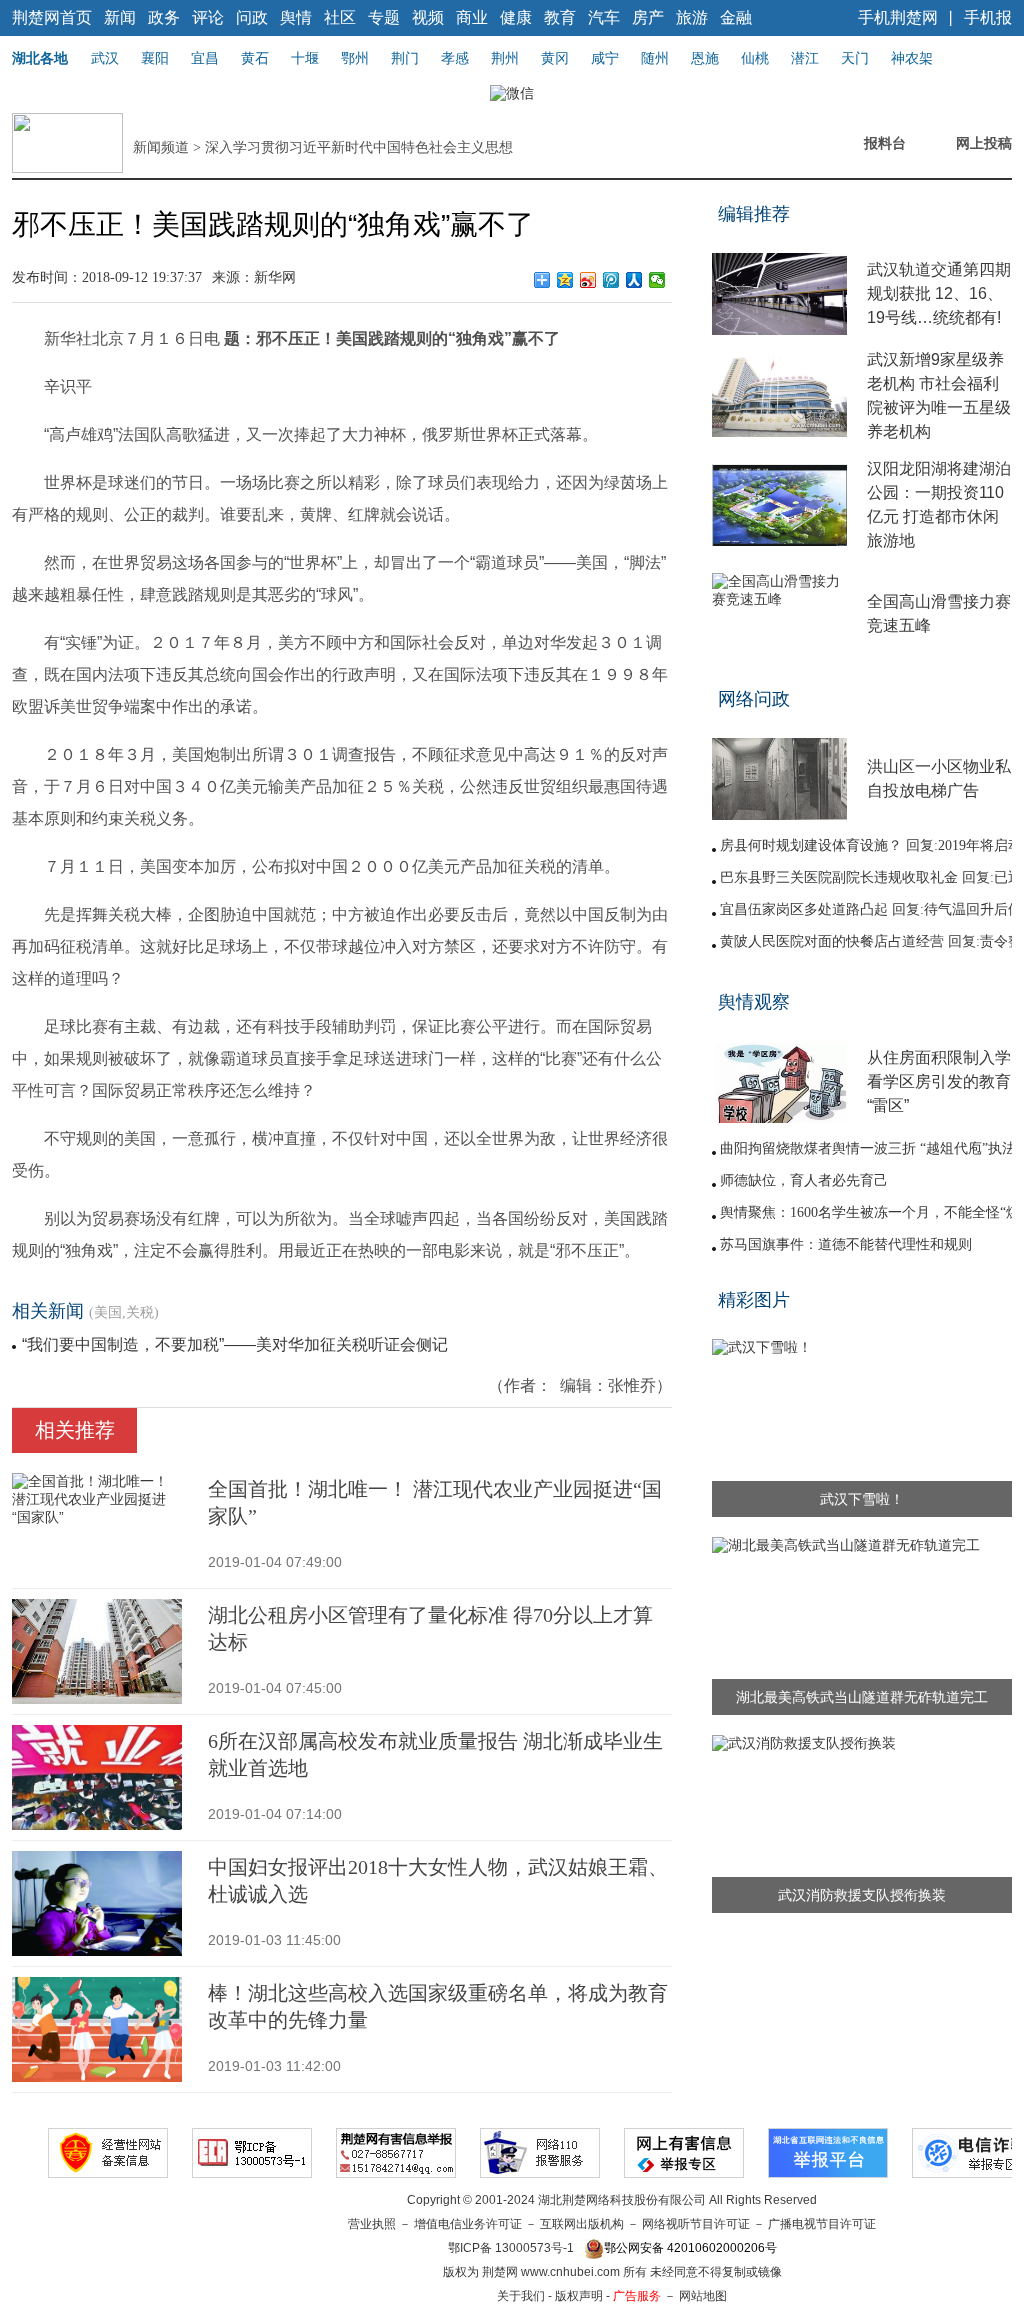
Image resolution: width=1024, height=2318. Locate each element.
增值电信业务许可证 (468, 2224)
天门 (855, 58)
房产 (648, 17)
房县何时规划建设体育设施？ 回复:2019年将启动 (871, 845)
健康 (516, 17)
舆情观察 (754, 1002)
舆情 (296, 17)
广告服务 (637, 2296)
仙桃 (755, 58)
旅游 (692, 17)
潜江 (805, 58)
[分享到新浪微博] (588, 280)
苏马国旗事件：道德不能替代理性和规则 (846, 1244)
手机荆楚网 (898, 17)
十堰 (305, 58)
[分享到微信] (657, 280)
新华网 (275, 277)
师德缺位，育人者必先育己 (804, 1180)
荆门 (405, 58)
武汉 (105, 58)
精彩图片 (754, 1300)
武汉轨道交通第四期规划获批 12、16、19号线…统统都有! (939, 293)
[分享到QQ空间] (565, 280)
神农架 (912, 58)
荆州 (505, 58)
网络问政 (754, 699)
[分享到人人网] (634, 280)
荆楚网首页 (52, 17)
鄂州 (355, 58)
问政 (252, 17)
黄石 (255, 58)
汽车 (604, 17)
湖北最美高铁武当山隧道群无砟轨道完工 (862, 1697)
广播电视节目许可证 (822, 2224)
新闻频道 (161, 147)
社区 (340, 17)
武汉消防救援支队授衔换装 (862, 1895)
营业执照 (372, 2224)
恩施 (705, 58)
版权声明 (579, 2296)
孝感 (455, 58)
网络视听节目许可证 (696, 2224)
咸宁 (605, 58)
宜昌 (205, 58)
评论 (208, 17)
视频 (428, 17)
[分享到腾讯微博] (611, 280)
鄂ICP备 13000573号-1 (511, 2248)
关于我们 (521, 2296)
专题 (384, 17)
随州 (655, 58)
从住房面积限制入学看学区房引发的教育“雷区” (939, 1081)
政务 (164, 17)
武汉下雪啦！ (862, 1499)
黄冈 (555, 58)
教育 (560, 17)
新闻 (120, 17)
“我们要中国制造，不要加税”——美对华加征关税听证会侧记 (235, 1344)
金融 (736, 17)
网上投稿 (984, 143)
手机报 (988, 17)
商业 (472, 17)
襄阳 (155, 58)
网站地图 (703, 2296)
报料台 (885, 143)
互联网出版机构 (582, 2224)
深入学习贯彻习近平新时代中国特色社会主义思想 (359, 147)
